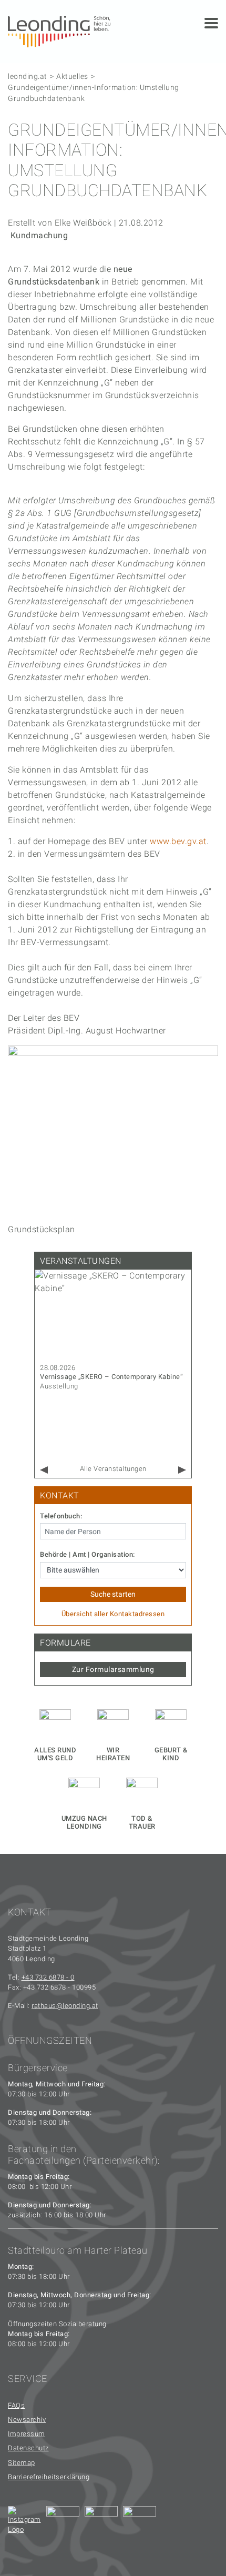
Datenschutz (28, 2448)
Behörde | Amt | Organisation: (88, 1555)
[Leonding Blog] (101, 2523)
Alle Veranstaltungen (113, 1469)
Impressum (27, 2434)
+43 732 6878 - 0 (48, 1977)
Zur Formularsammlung (113, 1669)
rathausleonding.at (65, 2006)
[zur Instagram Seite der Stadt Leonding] (24, 2523)
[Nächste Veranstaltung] (182, 1470)
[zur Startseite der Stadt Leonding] (59, 31)
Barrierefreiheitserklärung (49, 2477)
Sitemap (22, 2463)
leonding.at (28, 76)
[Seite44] (140, 2523)
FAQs (16, 2405)
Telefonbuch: (61, 1516)
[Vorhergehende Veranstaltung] (44, 1470)
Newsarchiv (27, 2420)
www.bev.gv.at (178, 841)
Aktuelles (72, 76)
